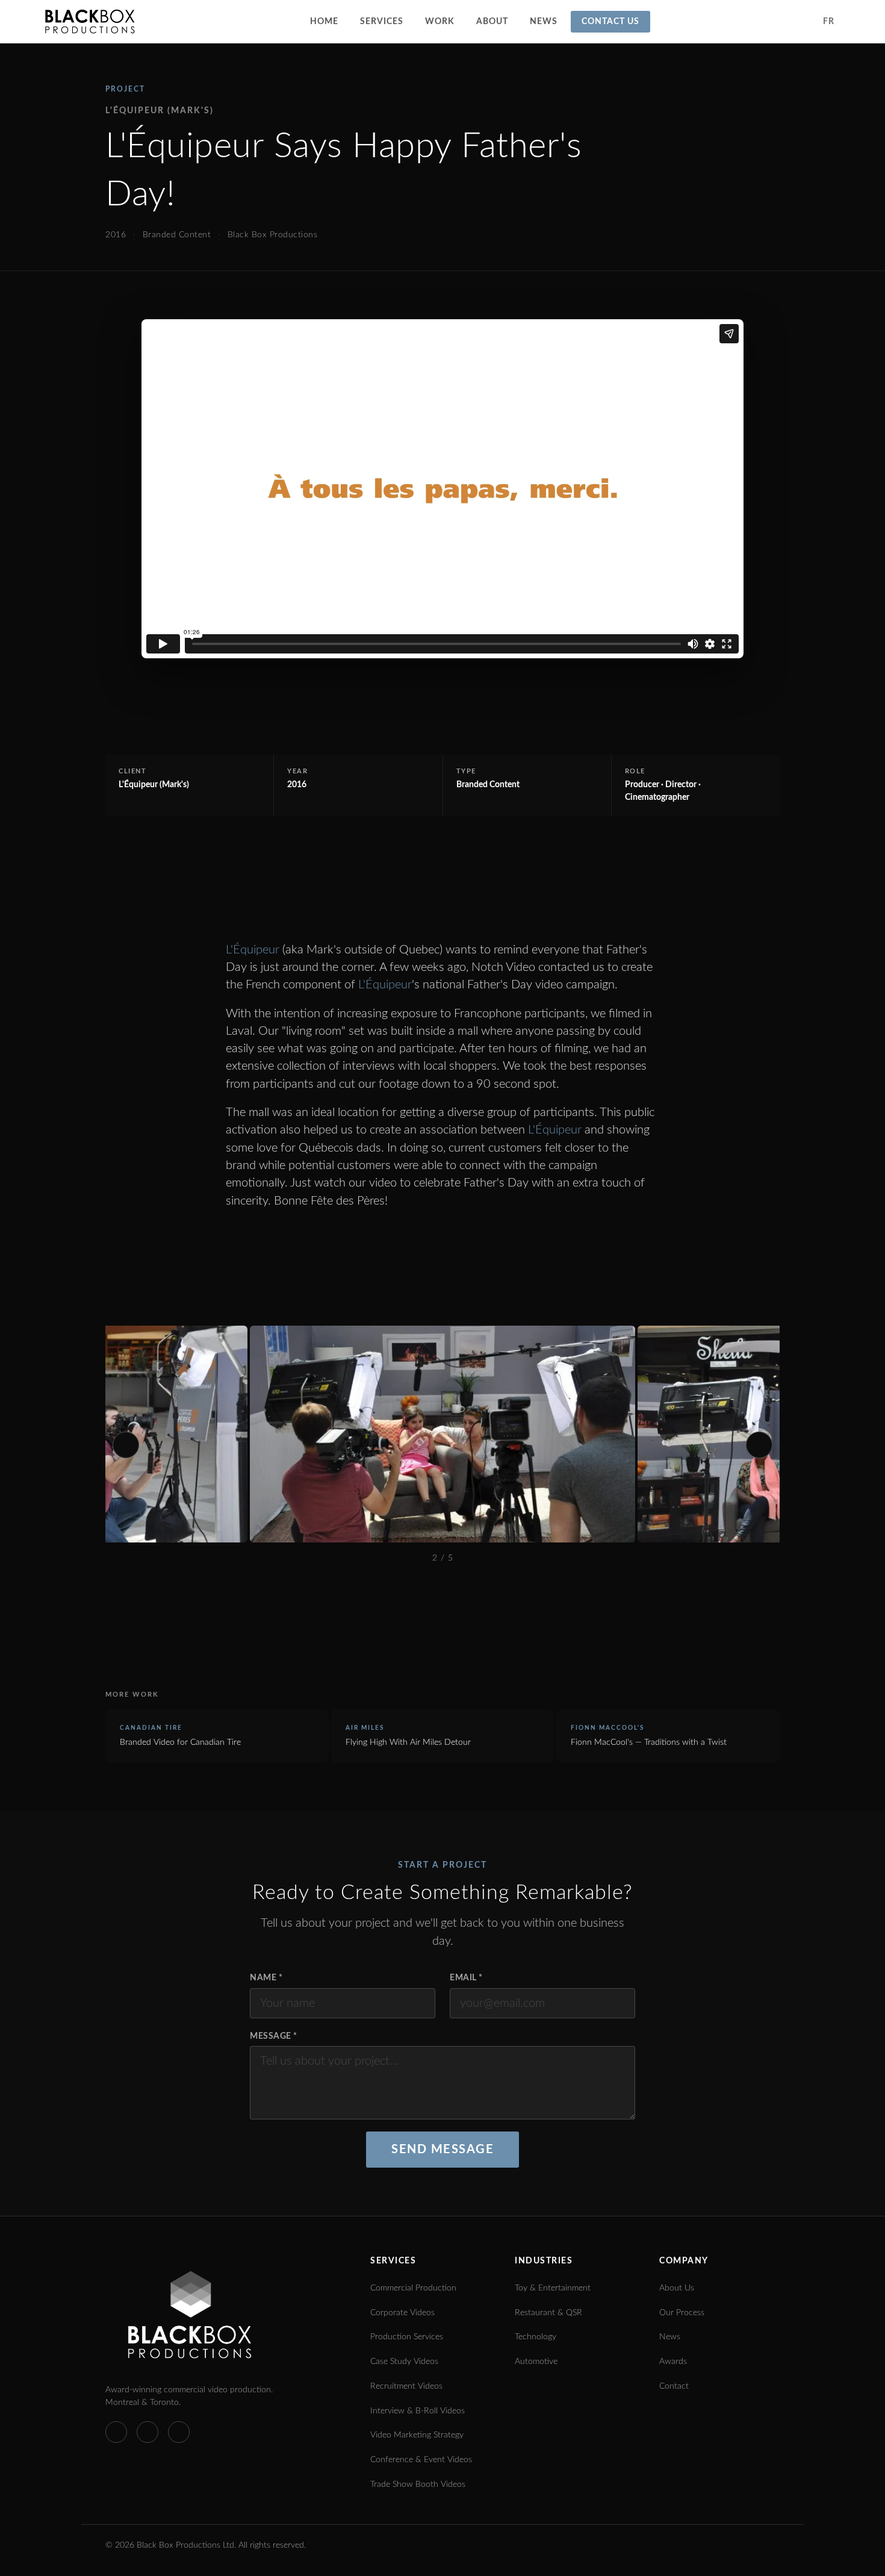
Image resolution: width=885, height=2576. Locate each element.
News (544, 22)
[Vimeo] (116, 2432)
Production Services (407, 2337)
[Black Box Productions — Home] (90, 22)
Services (382, 22)
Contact (674, 2386)
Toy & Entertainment (553, 2288)
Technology (536, 2337)
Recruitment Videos (406, 2386)
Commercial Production (413, 2288)
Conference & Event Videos (421, 2460)
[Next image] (759, 1445)
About (492, 22)
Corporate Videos (402, 2313)
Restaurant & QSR (548, 2313)
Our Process (682, 2313)
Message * (274, 2036)
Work (440, 22)
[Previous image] (126, 1445)
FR (828, 22)
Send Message (442, 2150)
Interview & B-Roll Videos (418, 2411)
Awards (673, 2362)
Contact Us (610, 22)
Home (324, 22)
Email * (466, 1978)
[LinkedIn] (147, 2432)
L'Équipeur (253, 950)
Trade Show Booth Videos (418, 2484)
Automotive (536, 2362)
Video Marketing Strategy (417, 2435)
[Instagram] (179, 2432)
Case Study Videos (404, 2362)
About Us (677, 2288)
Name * (266, 1978)
